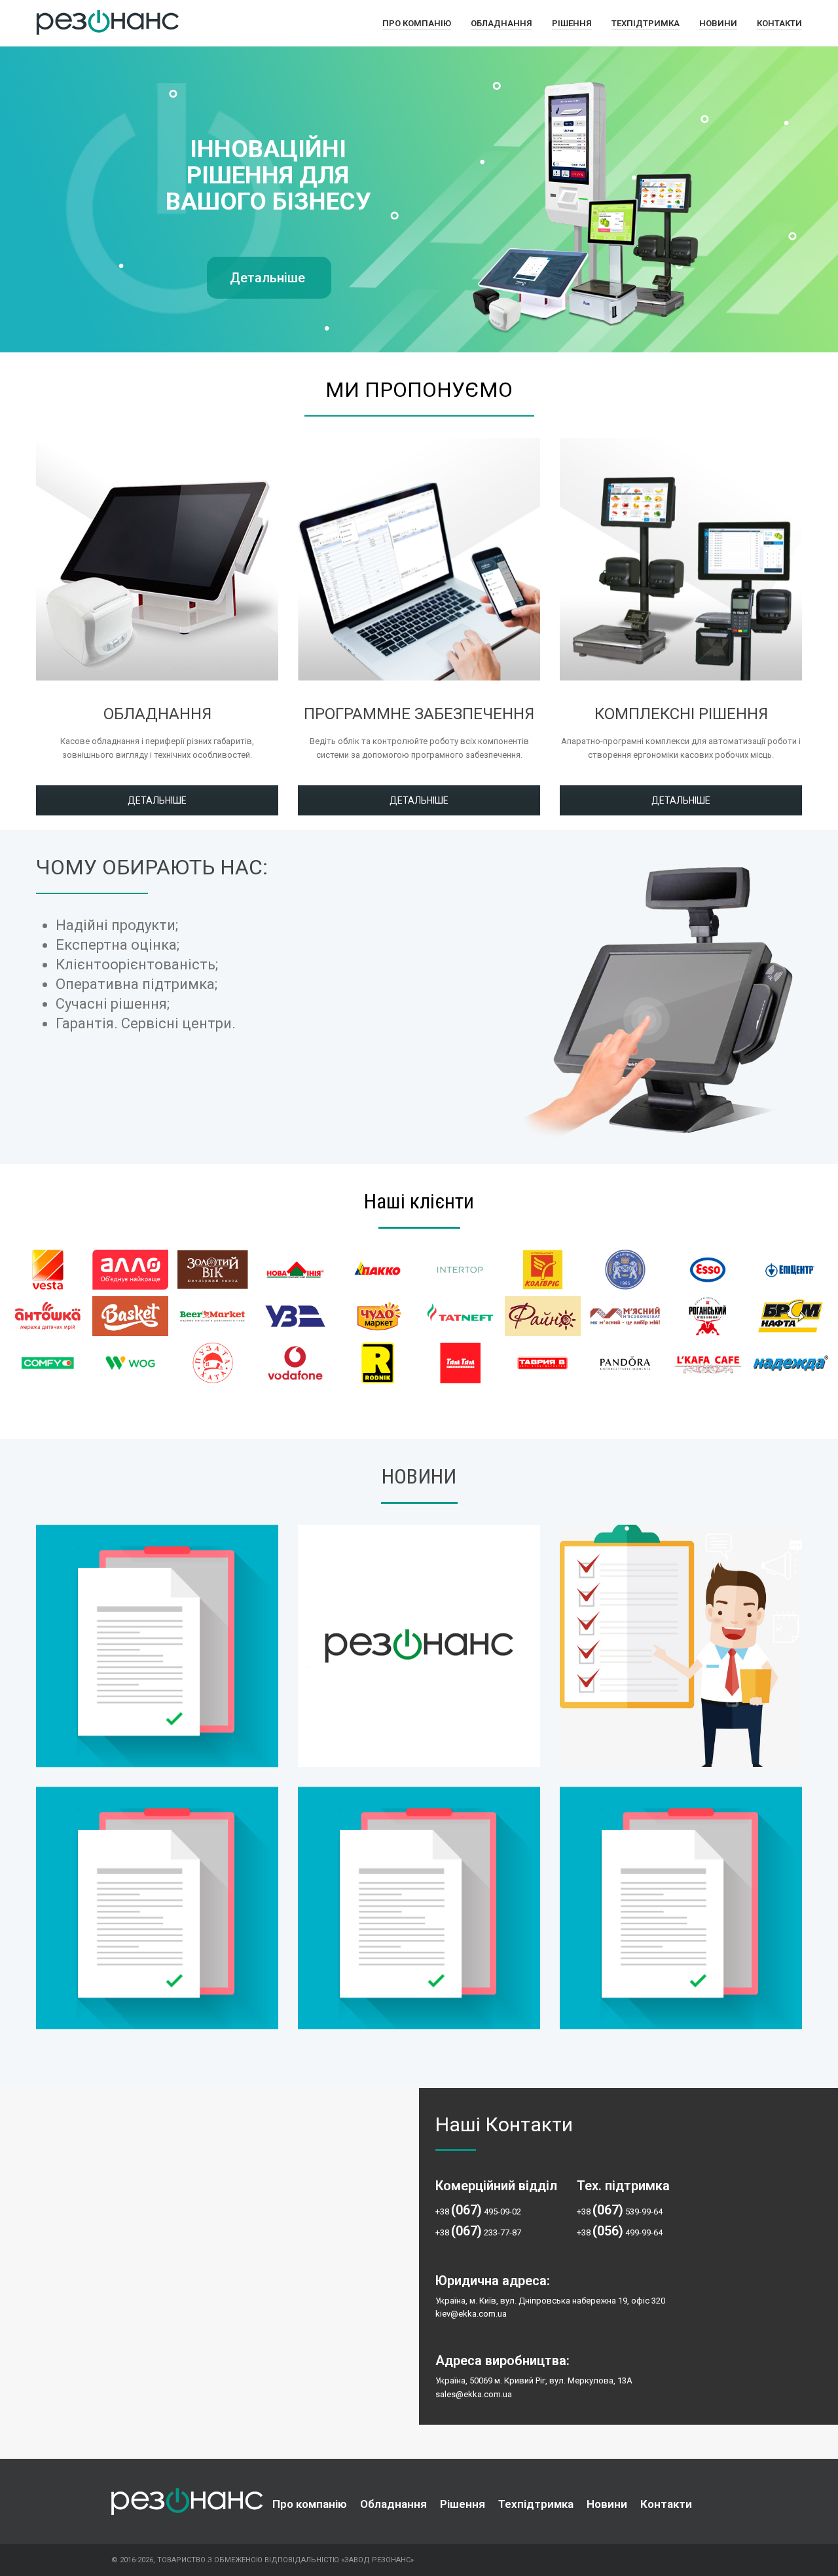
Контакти (779, 23)
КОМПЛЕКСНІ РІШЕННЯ (681, 714)
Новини (718, 23)
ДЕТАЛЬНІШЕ (157, 800)
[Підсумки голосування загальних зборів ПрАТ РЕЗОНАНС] (681, 1646)
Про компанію (417, 23)
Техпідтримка (646, 23)
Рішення (572, 23)
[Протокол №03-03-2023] (419, 1646)
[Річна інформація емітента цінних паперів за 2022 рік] (157, 1646)
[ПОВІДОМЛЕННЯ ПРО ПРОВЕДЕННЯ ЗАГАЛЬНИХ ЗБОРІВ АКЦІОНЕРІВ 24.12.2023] (681, 1908)
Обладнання (501, 23)
